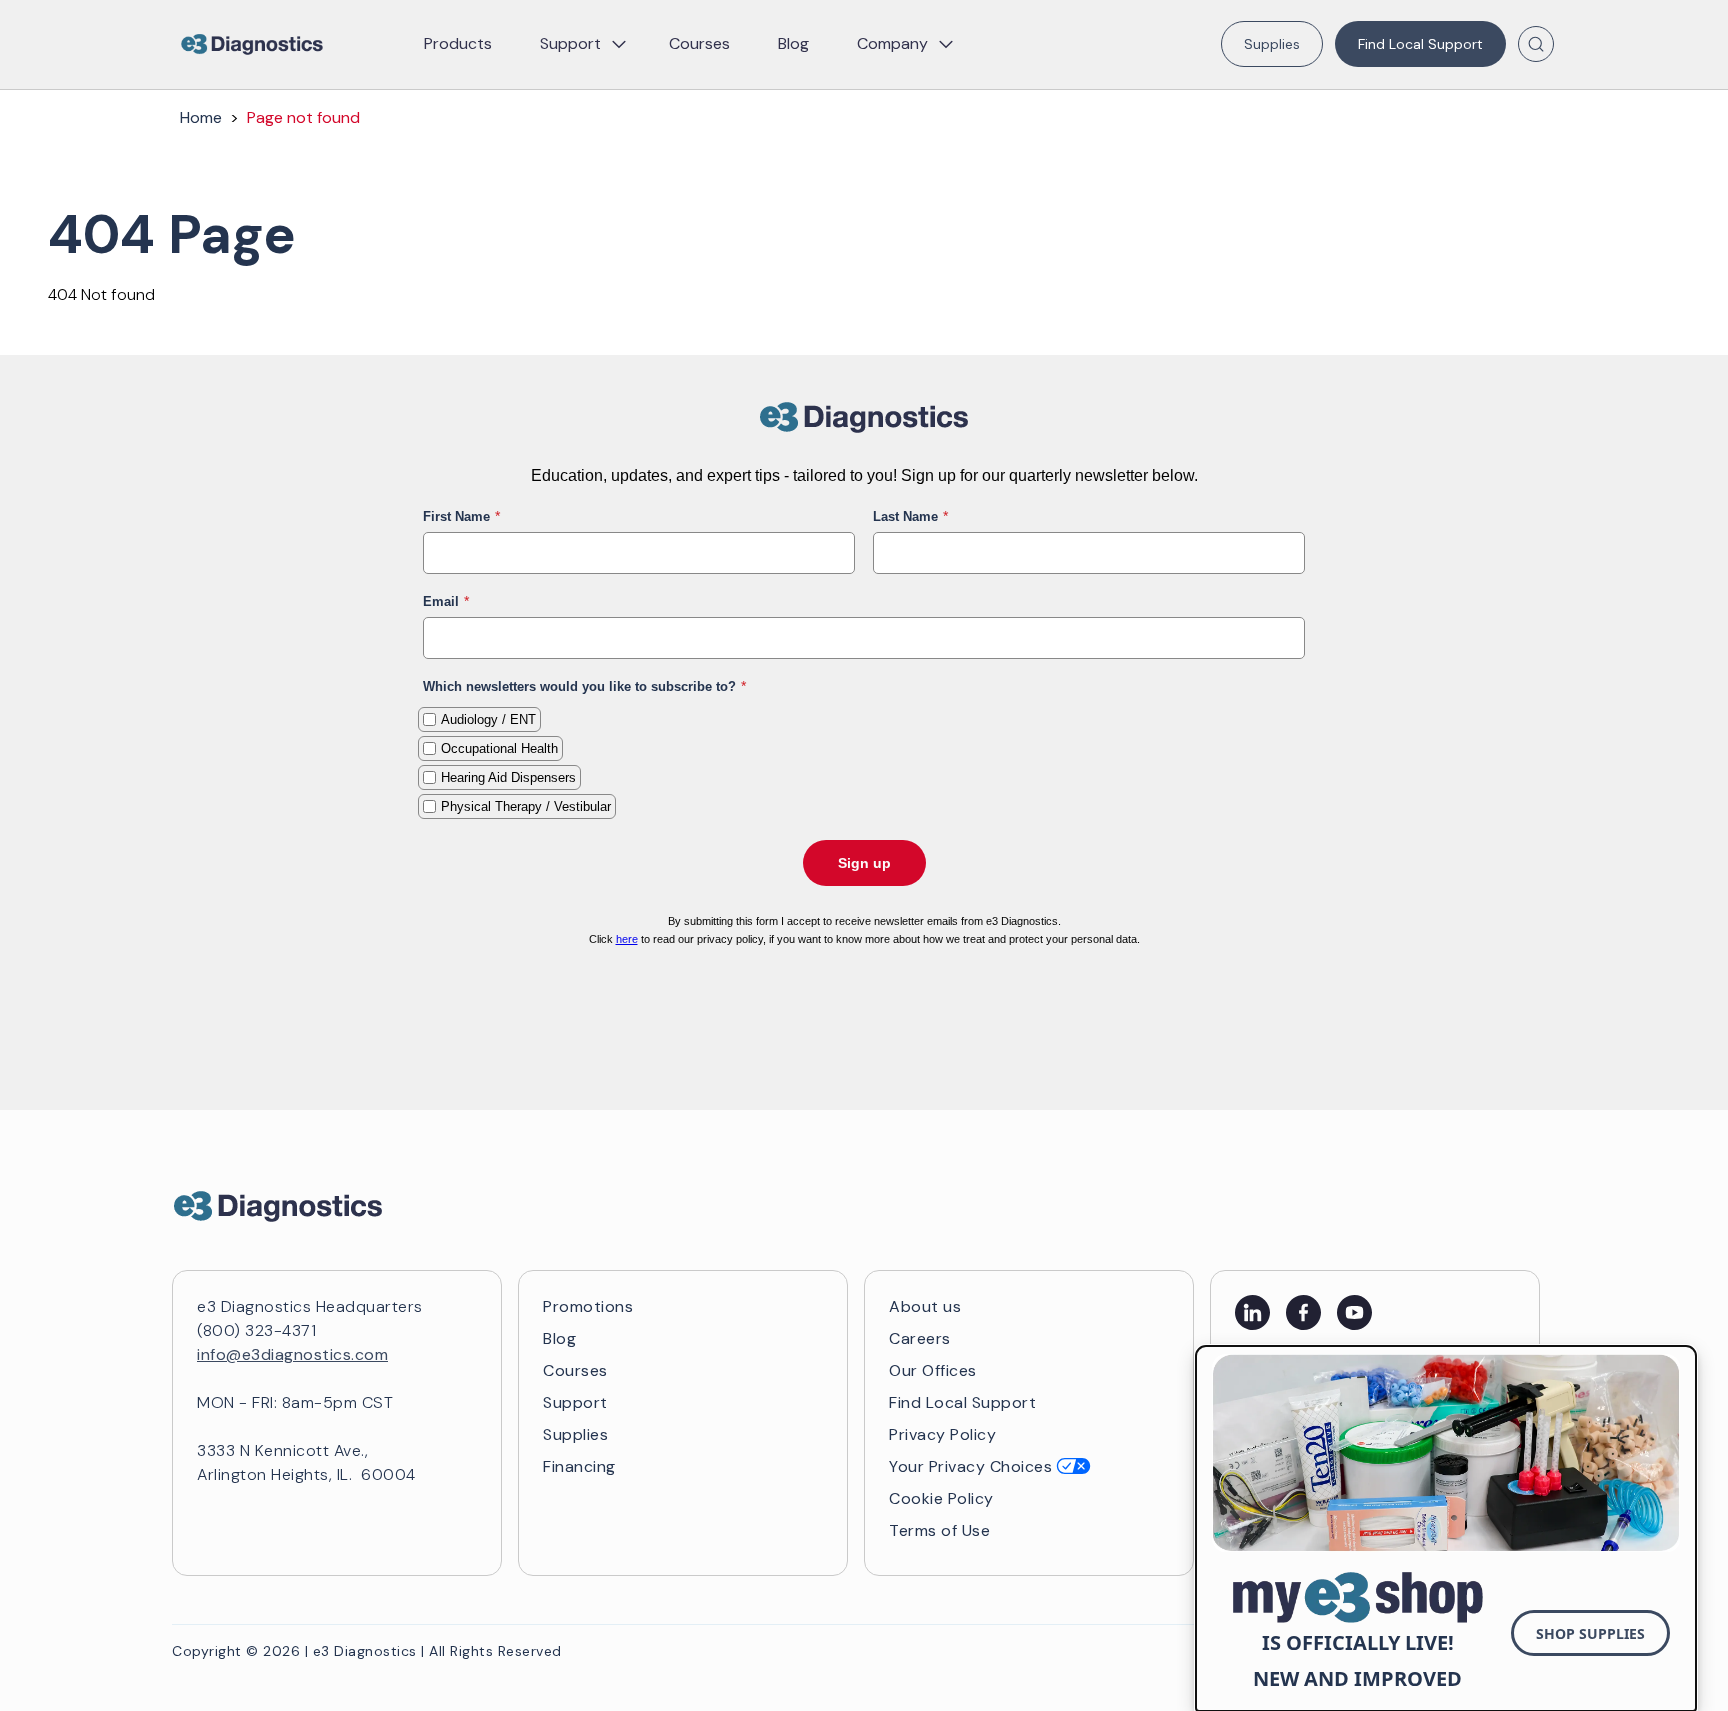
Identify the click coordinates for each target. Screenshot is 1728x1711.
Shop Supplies (1590, 1633)
